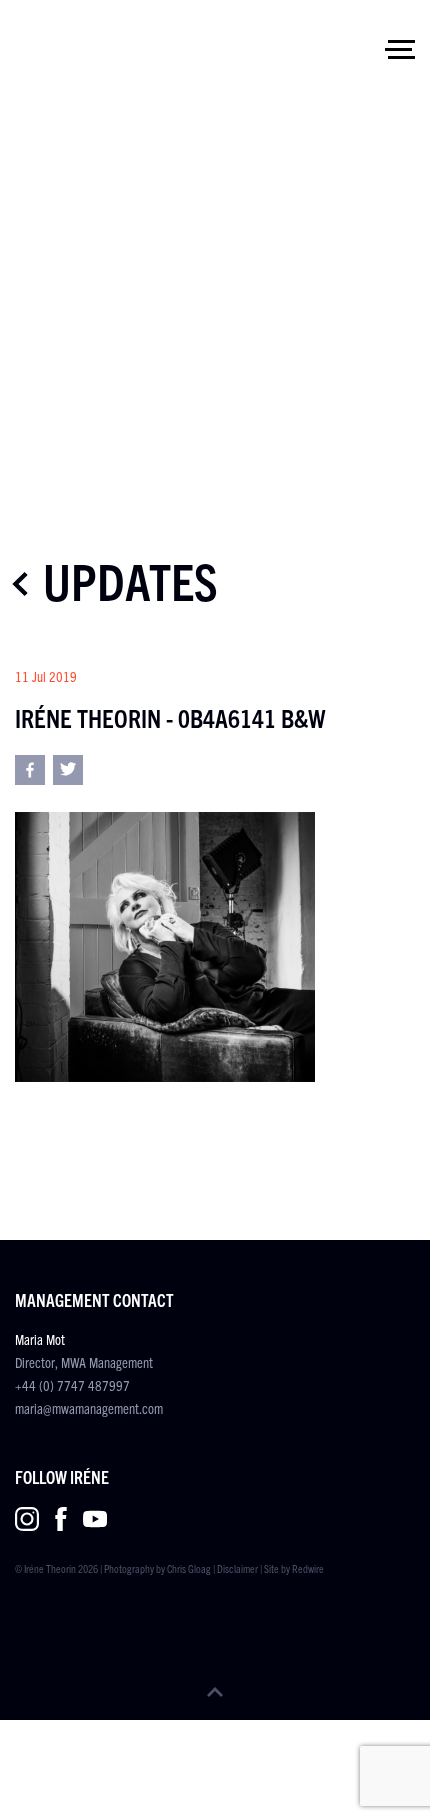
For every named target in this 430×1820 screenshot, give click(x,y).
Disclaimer (237, 1568)
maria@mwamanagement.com (89, 1408)
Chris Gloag (189, 1568)
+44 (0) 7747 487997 (72, 1385)
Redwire (308, 1568)
